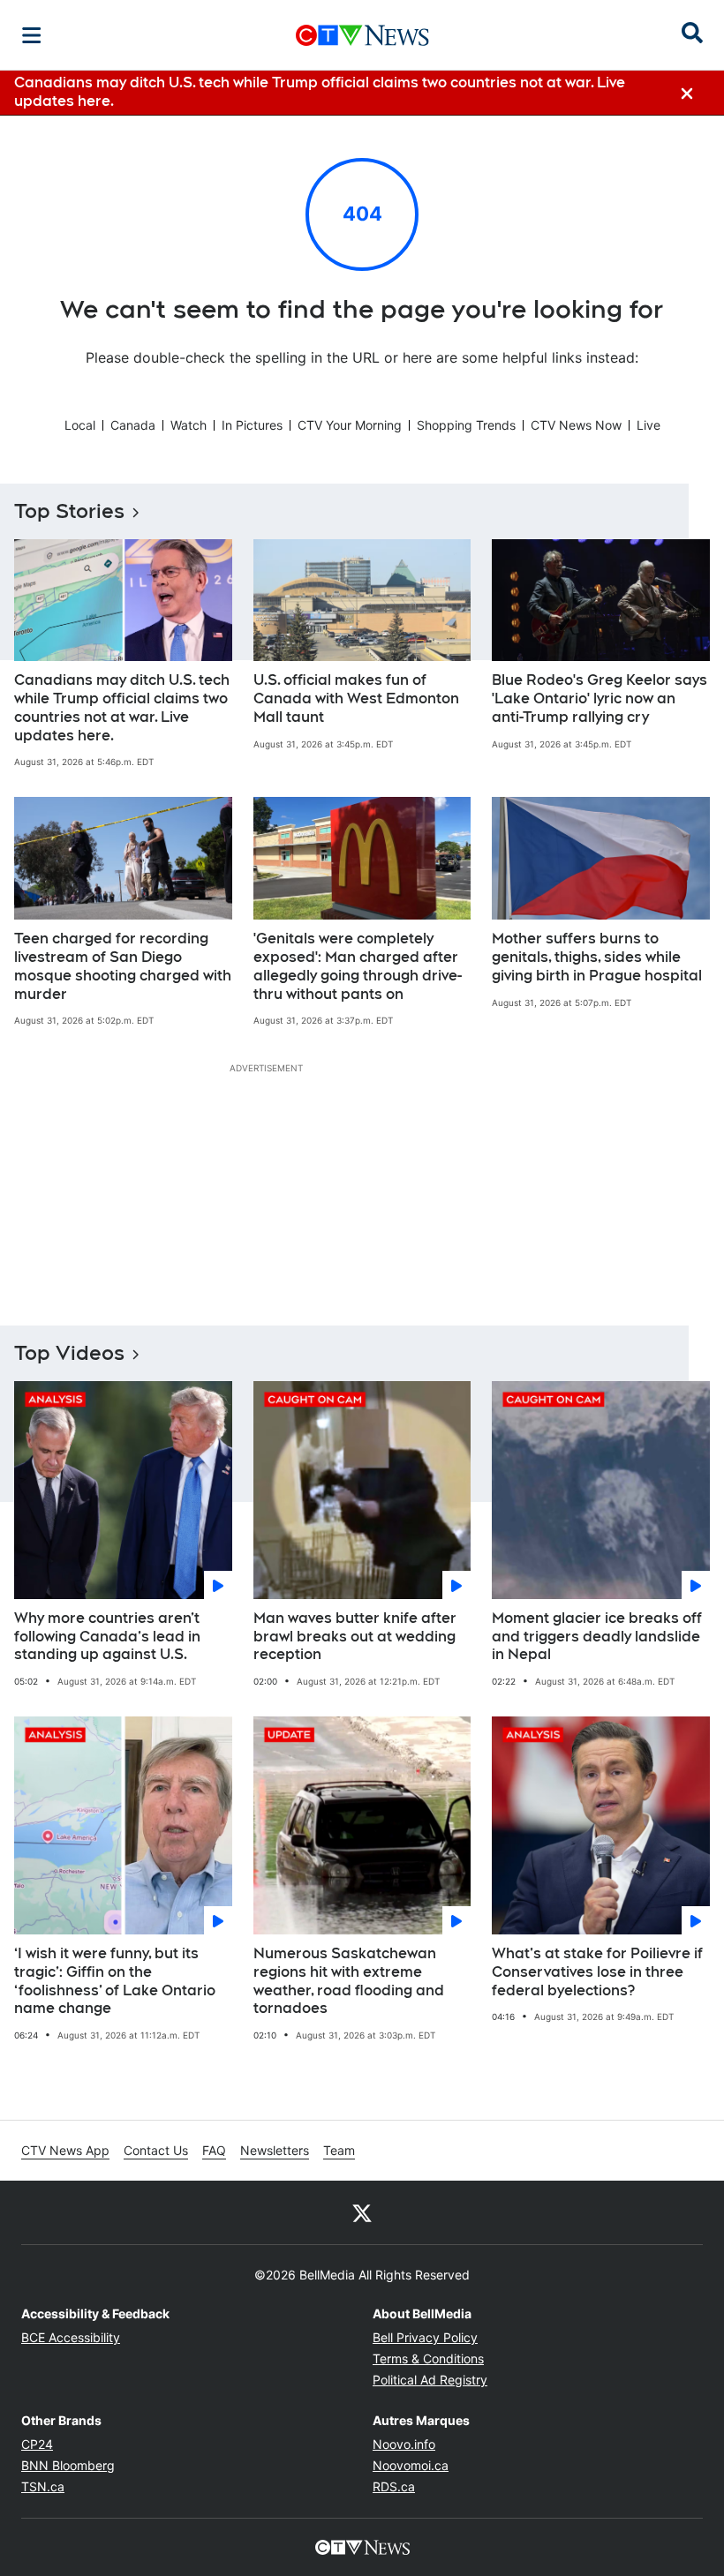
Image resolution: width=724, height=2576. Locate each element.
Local (80, 425)
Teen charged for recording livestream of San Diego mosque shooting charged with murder (123, 966)
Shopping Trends (466, 425)
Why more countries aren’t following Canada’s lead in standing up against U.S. (107, 1637)
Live (649, 425)
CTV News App (65, 2150)
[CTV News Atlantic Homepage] (362, 35)
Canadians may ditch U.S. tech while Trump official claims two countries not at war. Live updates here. (122, 707)
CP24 (37, 2444)
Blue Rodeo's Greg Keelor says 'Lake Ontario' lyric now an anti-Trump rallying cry (600, 698)
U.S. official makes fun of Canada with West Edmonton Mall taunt (356, 698)
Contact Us (156, 2150)
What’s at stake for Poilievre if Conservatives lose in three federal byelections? (597, 1972)
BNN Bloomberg (68, 2465)
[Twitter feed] (362, 2212)
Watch (189, 425)
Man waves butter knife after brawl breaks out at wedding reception (355, 1637)
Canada (133, 425)
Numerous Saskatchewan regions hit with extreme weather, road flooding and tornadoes (349, 1981)
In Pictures (252, 425)
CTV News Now (576, 425)
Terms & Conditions (428, 2358)
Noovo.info (404, 2444)
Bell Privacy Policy (425, 2337)
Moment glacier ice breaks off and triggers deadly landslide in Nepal (597, 1637)
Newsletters (275, 2150)
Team (339, 2150)
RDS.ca (394, 2486)
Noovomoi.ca (411, 2465)
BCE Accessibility (71, 2337)
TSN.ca (43, 2486)
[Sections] (32, 35)
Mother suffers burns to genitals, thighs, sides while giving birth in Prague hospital (597, 957)
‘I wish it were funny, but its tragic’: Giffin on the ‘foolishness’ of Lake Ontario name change (115, 1981)
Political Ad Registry (430, 2380)
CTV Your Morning (350, 425)
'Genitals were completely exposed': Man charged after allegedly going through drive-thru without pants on (358, 966)
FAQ (214, 2150)
